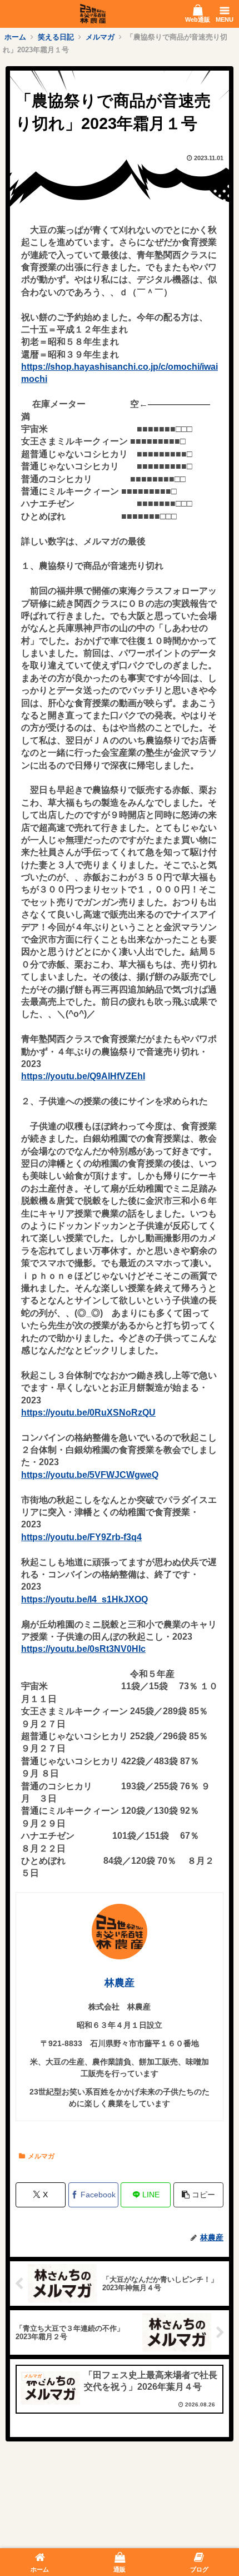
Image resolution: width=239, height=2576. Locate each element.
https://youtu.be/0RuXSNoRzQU (88, 1413)
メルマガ (41, 2156)
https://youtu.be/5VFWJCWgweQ (90, 1475)
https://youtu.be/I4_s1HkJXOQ (84, 1599)
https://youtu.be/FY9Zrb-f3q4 (81, 1537)
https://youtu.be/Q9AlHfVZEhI (83, 1076)
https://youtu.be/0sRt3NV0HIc (83, 1649)
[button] (198, 2195)
